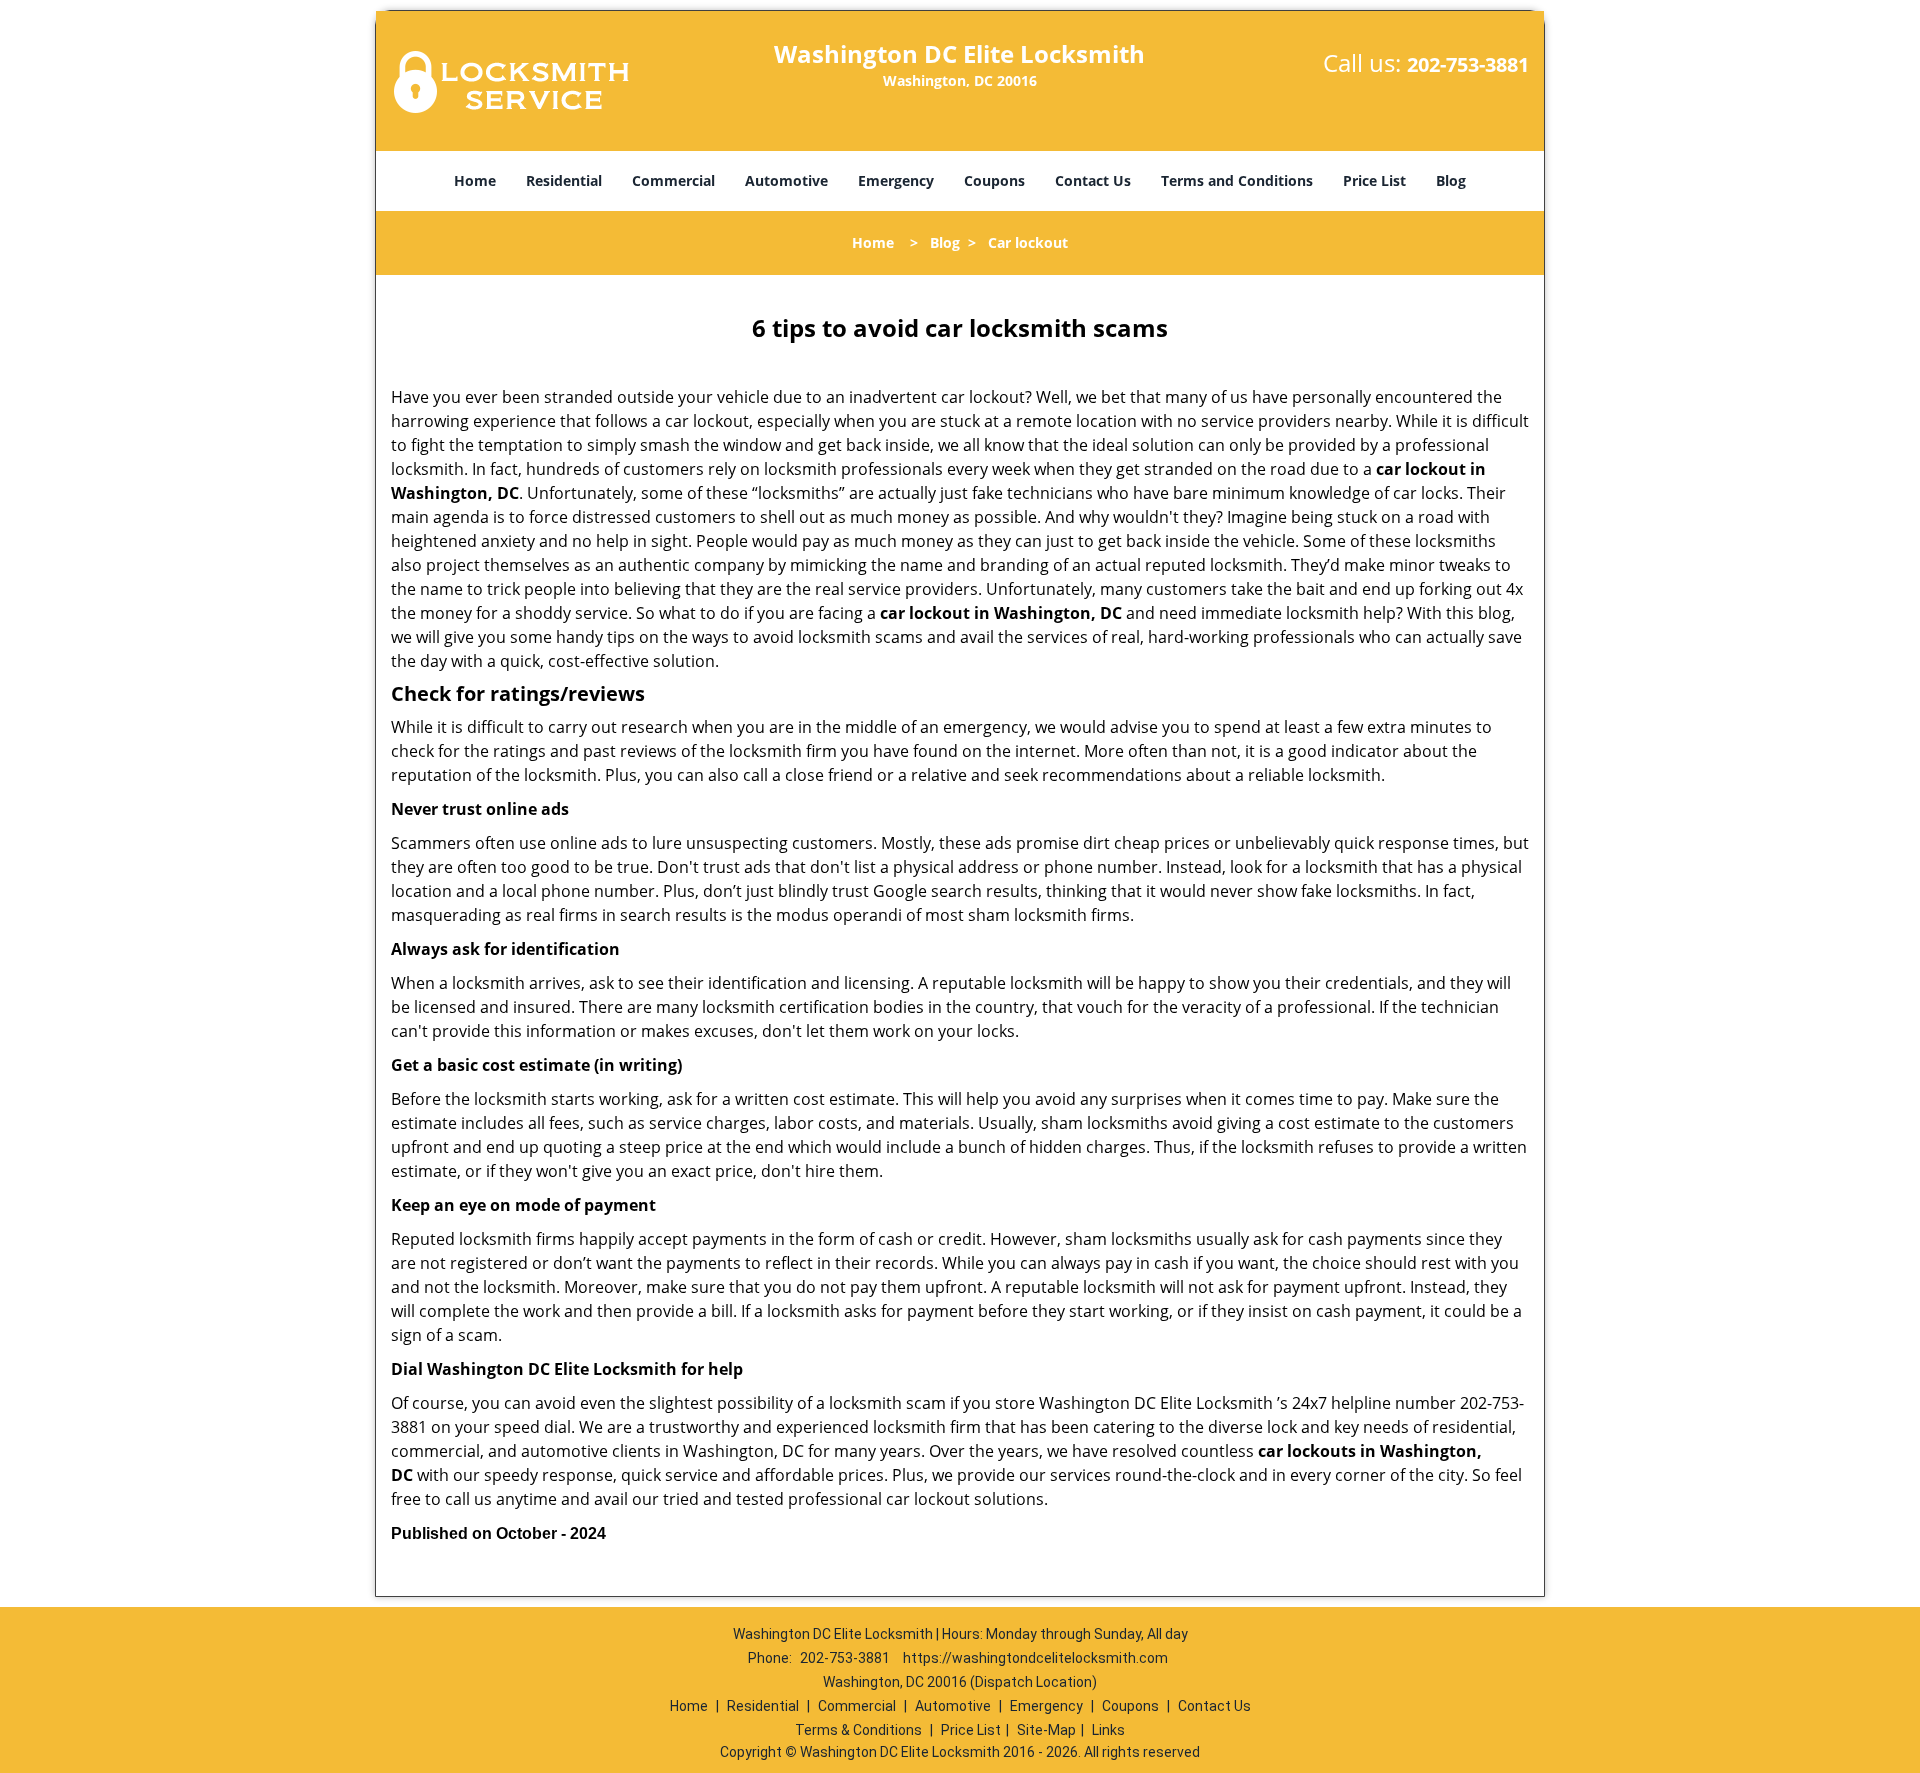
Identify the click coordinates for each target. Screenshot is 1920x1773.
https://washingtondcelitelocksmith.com (1035, 1658)
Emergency (896, 180)
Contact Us (1093, 180)
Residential (564, 180)
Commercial (673, 180)
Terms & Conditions (858, 1730)
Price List (1374, 180)
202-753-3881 (1468, 64)
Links (1108, 1730)
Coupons (994, 180)
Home (475, 180)
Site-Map (1046, 1730)
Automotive (786, 180)
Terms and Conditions (1237, 180)
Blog (1451, 180)
